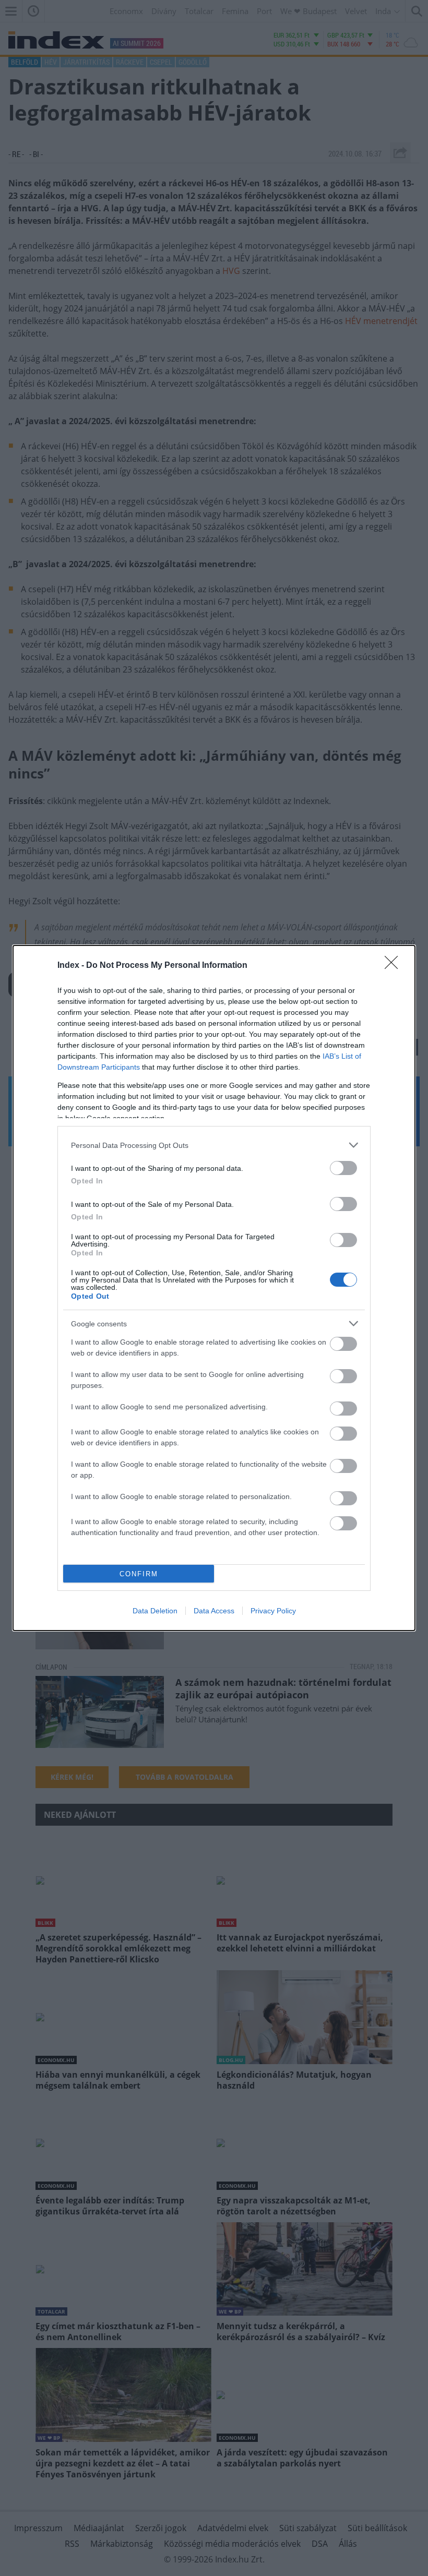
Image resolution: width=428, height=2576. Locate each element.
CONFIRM (139, 1574)
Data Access (214, 1611)
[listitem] (214, 1145)
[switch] (343, 1168)
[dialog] (214, 1288)
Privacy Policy (273, 1611)
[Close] (395, 966)
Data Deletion (155, 1611)
